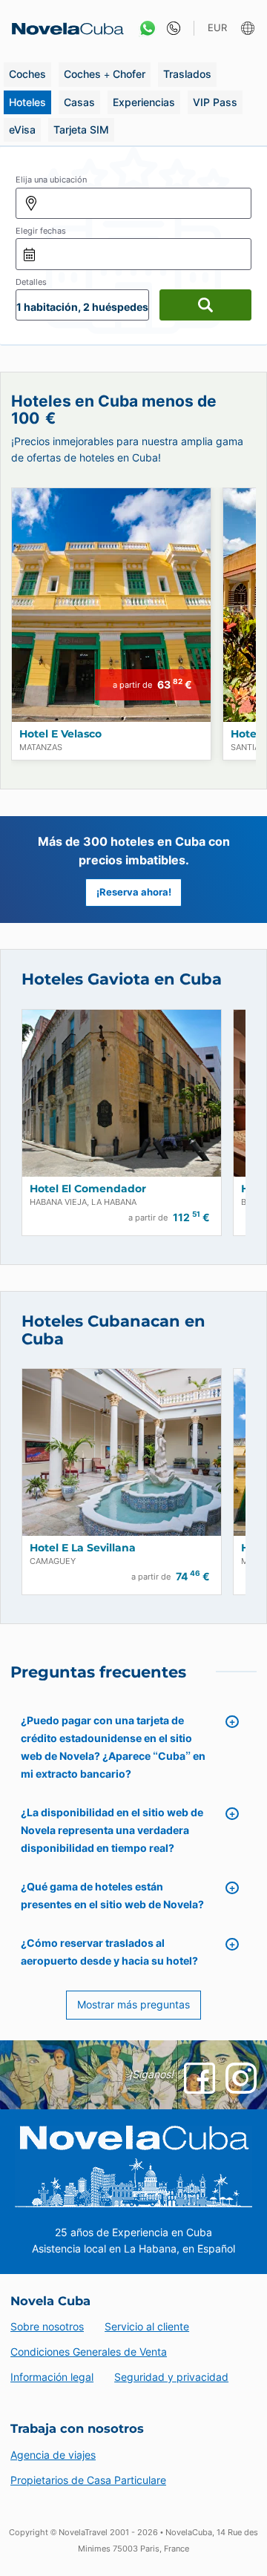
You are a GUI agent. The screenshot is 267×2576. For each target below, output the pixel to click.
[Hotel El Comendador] (122, 1093)
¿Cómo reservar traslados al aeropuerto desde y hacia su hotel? (109, 1952)
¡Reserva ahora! (134, 892)
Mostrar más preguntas (133, 2004)
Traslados (187, 74)
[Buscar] (205, 305)
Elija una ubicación (51, 180)
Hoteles (27, 102)
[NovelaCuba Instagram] (241, 2078)
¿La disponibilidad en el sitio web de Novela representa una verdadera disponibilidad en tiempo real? (112, 1830)
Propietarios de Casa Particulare (88, 2480)
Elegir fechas (41, 231)
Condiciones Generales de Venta (89, 2352)
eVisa (22, 129)
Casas (79, 102)
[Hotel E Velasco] (111, 605)
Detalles (31, 282)
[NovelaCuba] (63, 29)
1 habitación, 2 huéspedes (82, 307)
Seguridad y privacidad (171, 2377)
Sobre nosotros (47, 2326)
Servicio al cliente (147, 2326)
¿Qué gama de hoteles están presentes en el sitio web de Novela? (112, 1895)
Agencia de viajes (53, 2455)
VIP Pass (215, 102)
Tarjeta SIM (81, 129)
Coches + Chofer (105, 74)
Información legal (52, 2377)
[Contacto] (170, 29)
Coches (27, 74)
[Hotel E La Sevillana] (122, 1452)
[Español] (250, 29)
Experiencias (144, 102)
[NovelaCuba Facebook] (200, 2078)
